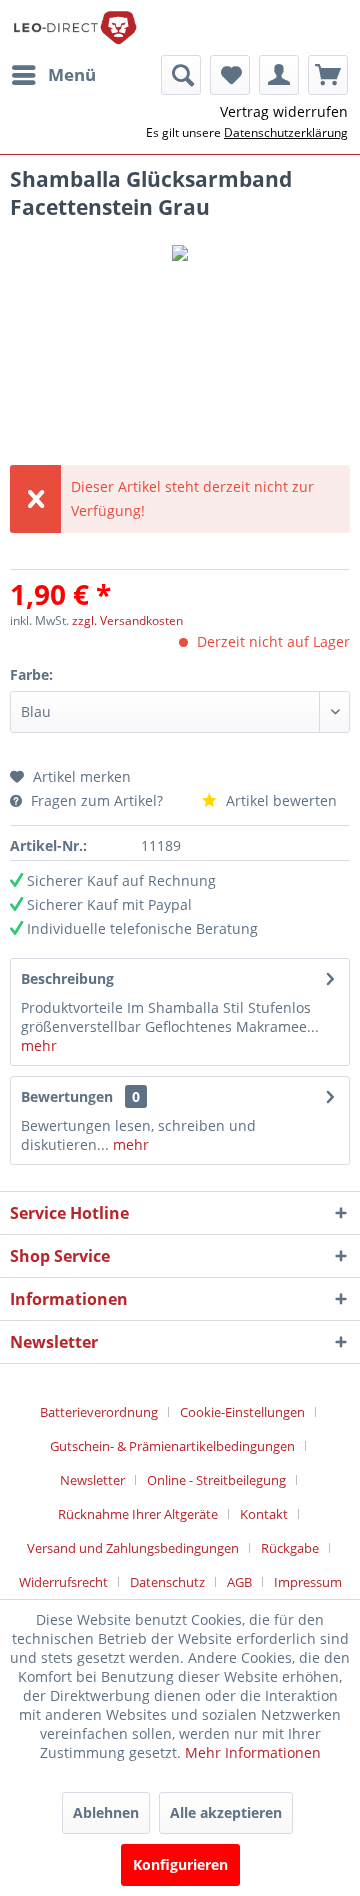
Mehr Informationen (253, 1752)
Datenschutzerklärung (286, 132)
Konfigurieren (180, 1864)
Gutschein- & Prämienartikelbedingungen (172, 1446)
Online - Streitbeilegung (216, 1480)
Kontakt (264, 1514)
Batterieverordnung (99, 1412)
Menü (72, 74)
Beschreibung (67, 978)
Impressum (308, 1582)
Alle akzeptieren (226, 1812)
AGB (239, 1582)
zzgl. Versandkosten (127, 620)
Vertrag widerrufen (284, 111)
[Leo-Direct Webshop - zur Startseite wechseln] (74, 27)
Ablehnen (106, 1812)
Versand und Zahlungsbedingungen (133, 1548)
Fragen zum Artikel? (97, 800)
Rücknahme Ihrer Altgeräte (138, 1514)
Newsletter (92, 1480)
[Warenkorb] (328, 75)
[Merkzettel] (230, 75)
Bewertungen (67, 1096)
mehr (39, 1045)
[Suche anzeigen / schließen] (181, 75)
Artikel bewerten (279, 800)
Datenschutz (167, 1582)
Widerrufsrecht (63, 1582)
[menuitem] (53, 75)
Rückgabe (290, 1548)
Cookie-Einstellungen (242, 1412)
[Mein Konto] (279, 75)
